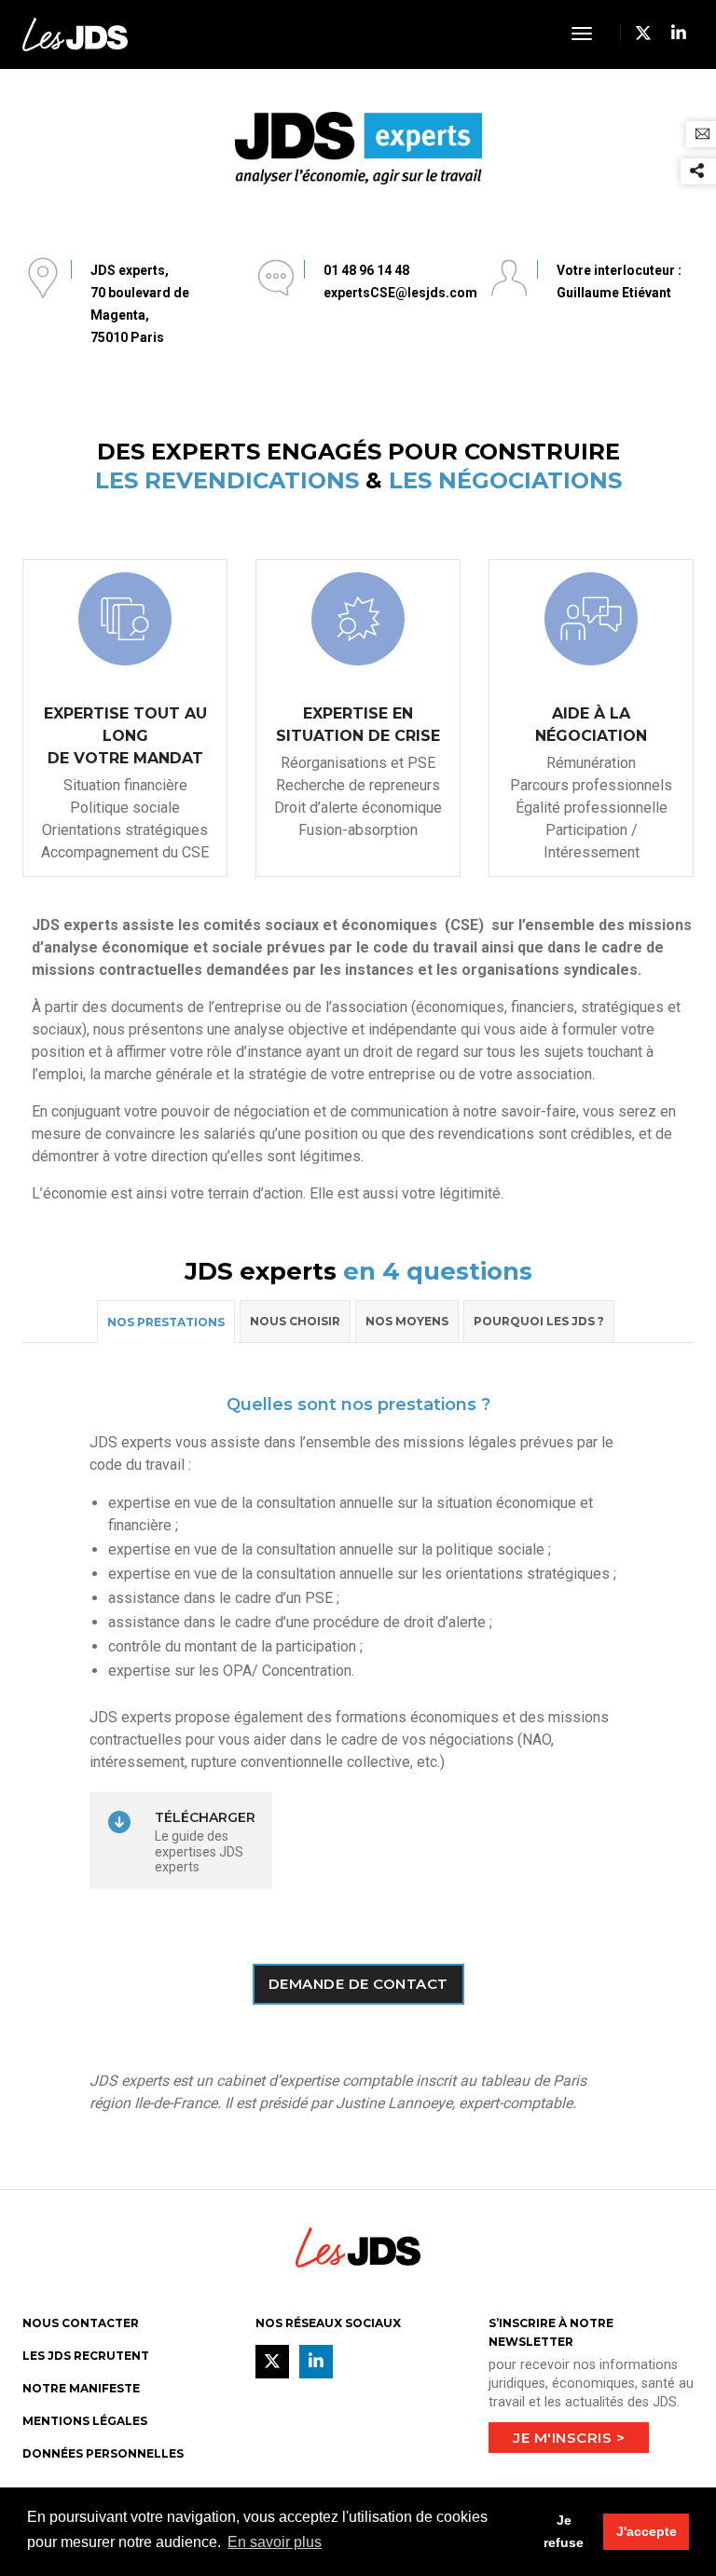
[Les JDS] (75, 33)
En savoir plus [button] (275, 2542)
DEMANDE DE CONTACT (358, 1984)
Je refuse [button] (564, 2531)
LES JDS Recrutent (86, 2356)
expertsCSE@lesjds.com (400, 293)
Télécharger (205, 1817)
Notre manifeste (81, 2388)
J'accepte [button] (647, 2531)
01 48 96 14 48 (366, 270)
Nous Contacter (81, 2323)
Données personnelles (103, 2453)
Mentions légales (85, 2421)
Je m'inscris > (569, 2438)
